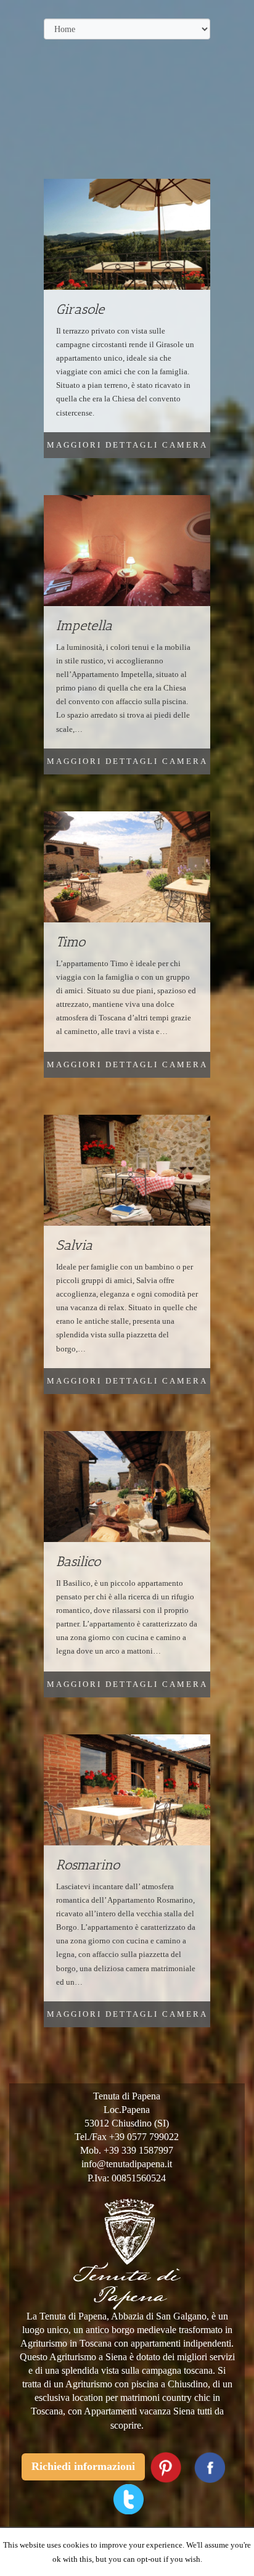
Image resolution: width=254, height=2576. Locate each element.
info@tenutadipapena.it (127, 2164)
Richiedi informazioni (83, 2466)
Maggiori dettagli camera (127, 445)
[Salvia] (127, 1175)
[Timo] (127, 872)
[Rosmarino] (127, 1795)
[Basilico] (127, 1492)
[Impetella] (127, 556)
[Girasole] (127, 240)
